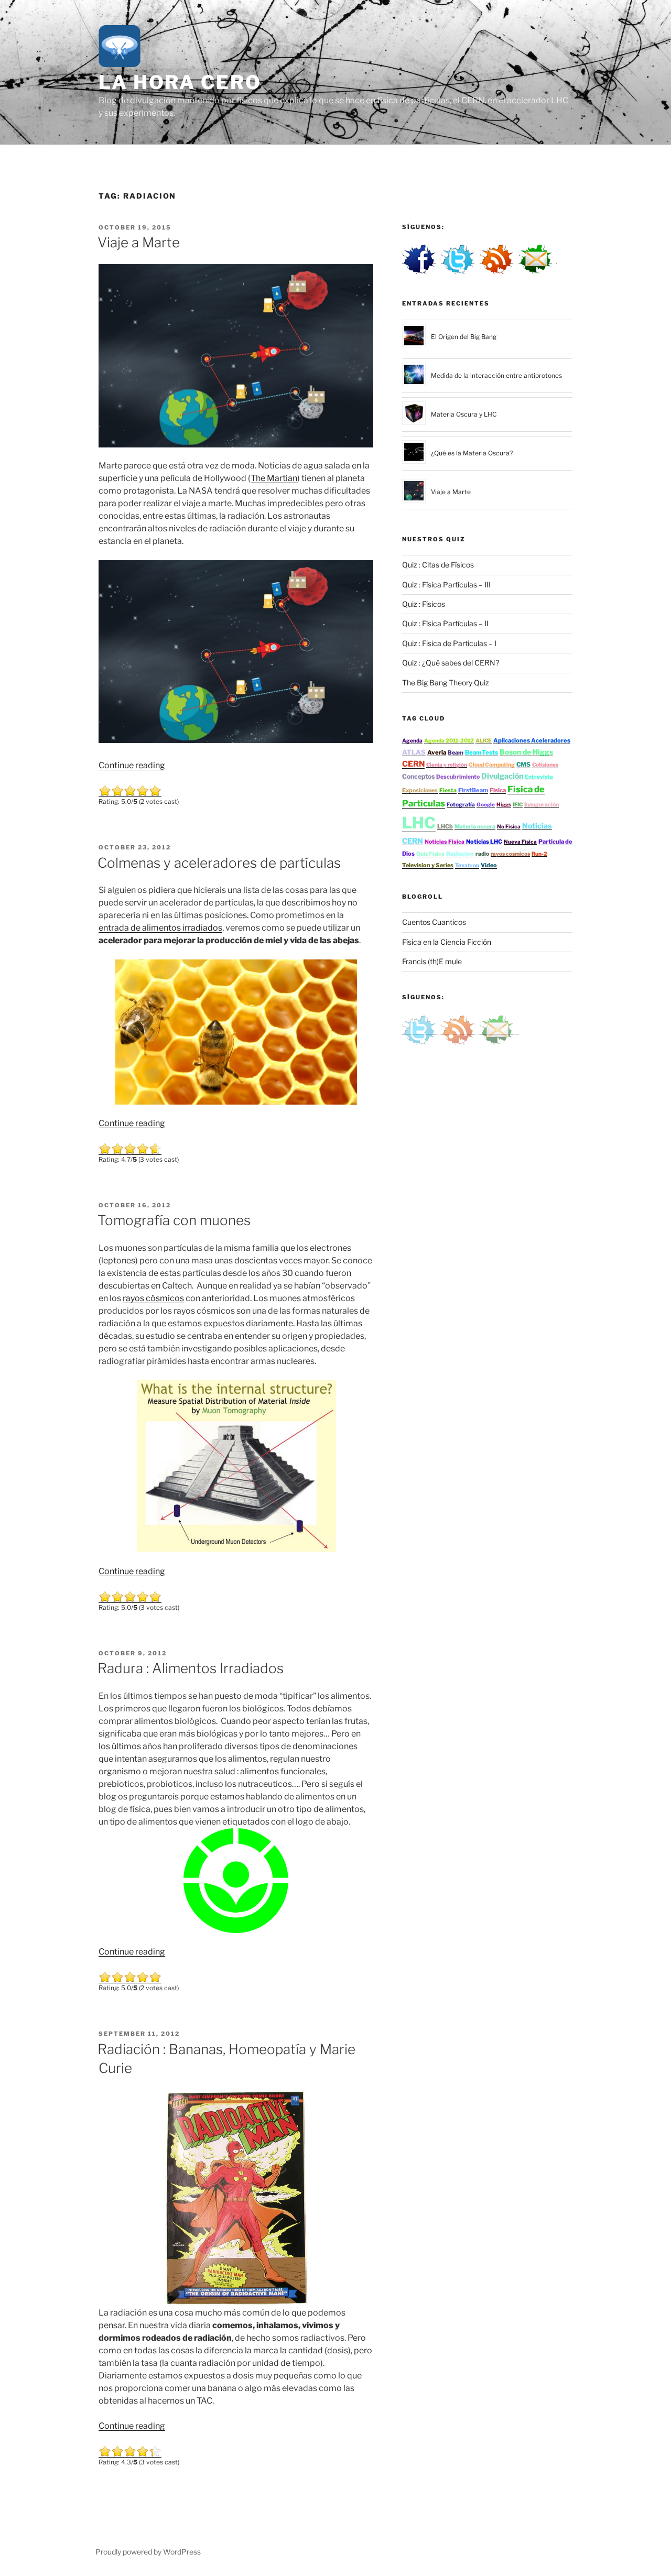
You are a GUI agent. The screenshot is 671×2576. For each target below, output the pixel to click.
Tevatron (467, 865)
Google (486, 804)
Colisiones (545, 765)
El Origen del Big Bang (464, 337)
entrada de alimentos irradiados (160, 928)
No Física (509, 826)
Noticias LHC (484, 842)
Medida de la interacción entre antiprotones (496, 375)
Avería (437, 752)
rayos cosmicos (510, 854)
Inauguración (542, 805)
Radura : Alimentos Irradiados (191, 1668)
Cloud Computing (492, 765)
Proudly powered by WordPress (148, 2552)
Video (489, 865)
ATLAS (414, 752)
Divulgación (502, 776)
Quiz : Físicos (424, 604)
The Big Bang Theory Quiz (446, 683)
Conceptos (418, 776)
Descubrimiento (458, 777)
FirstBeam (473, 790)
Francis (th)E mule (432, 961)
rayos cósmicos (153, 1298)
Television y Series (428, 865)
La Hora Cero (180, 82)
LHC (419, 823)
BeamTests (481, 752)
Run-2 (539, 854)
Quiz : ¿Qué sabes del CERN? (451, 663)
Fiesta (448, 790)
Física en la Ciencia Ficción (447, 942)
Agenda (412, 741)
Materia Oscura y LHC (464, 414)
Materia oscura (475, 827)
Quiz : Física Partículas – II (445, 623)
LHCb (445, 826)
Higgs (504, 804)
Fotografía (461, 805)
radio (482, 854)
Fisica (498, 790)
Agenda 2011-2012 (449, 741)
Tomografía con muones (174, 1220)
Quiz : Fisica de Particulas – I (449, 643)
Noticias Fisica (445, 842)
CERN (413, 764)
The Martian (274, 478)
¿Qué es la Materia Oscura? (472, 453)
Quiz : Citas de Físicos (438, 565)
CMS (523, 765)
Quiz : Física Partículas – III (446, 585)
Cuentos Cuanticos (434, 922)
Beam (456, 753)
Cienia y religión (447, 765)
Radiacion (460, 854)
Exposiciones (420, 790)
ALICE (484, 741)
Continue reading (132, 765)
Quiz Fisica (430, 854)
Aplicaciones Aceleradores (532, 740)
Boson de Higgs (526, 752)
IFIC (518, 804)
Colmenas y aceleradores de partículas (219, 863)
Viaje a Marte (139, 242)
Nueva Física (520, 842)
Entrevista (539, 777)
